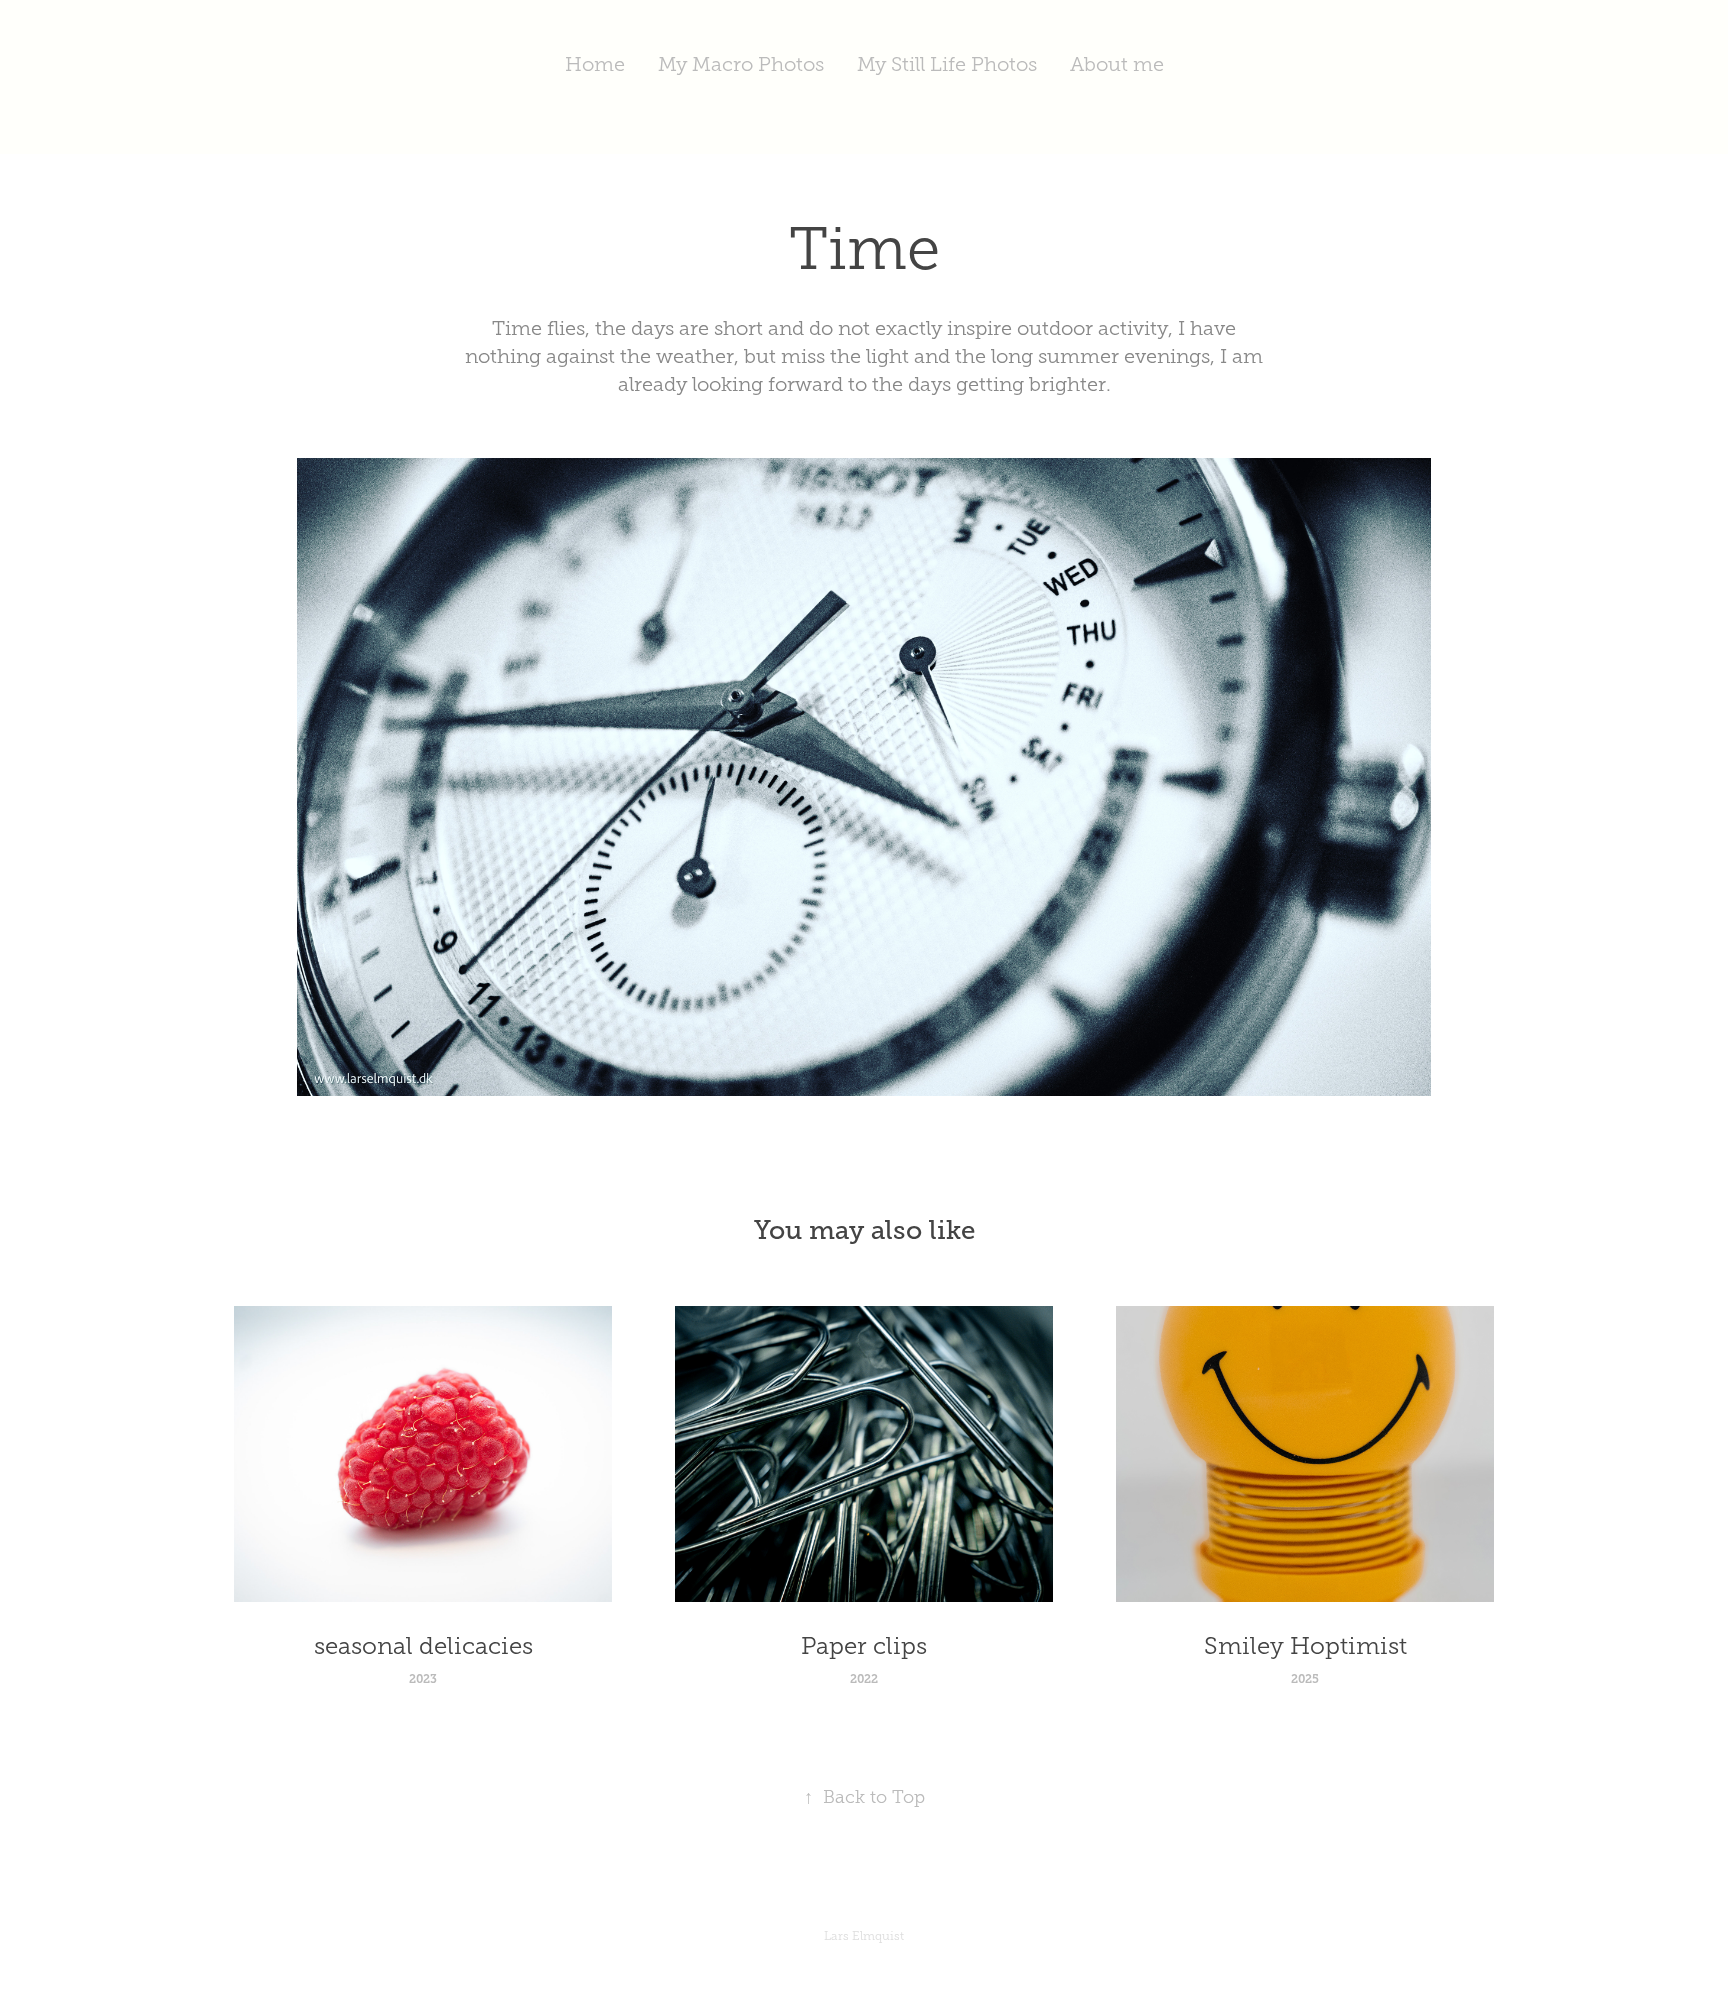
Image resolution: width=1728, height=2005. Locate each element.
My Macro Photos (741, 64)
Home (595, 64)
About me (1117, 64)
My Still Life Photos (947, 64)
